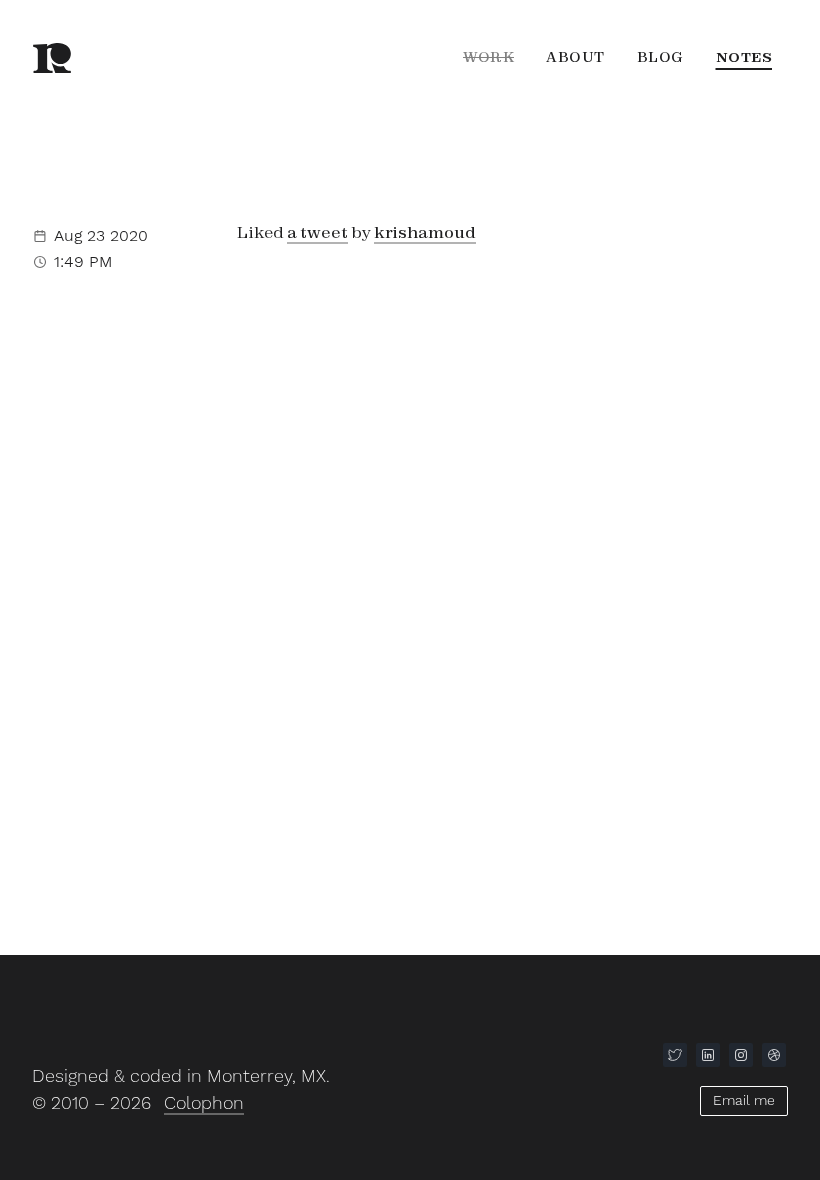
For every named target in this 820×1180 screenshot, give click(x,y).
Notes (744, 57)
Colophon (204, 1102)
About (575, 57)
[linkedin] (708, 1055)
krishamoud (425, 232)
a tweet (317, 232)
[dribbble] (774, 1055)
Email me (744, 1100)
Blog (660, 57)
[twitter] (675, 1055)
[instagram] (741, 1055)
